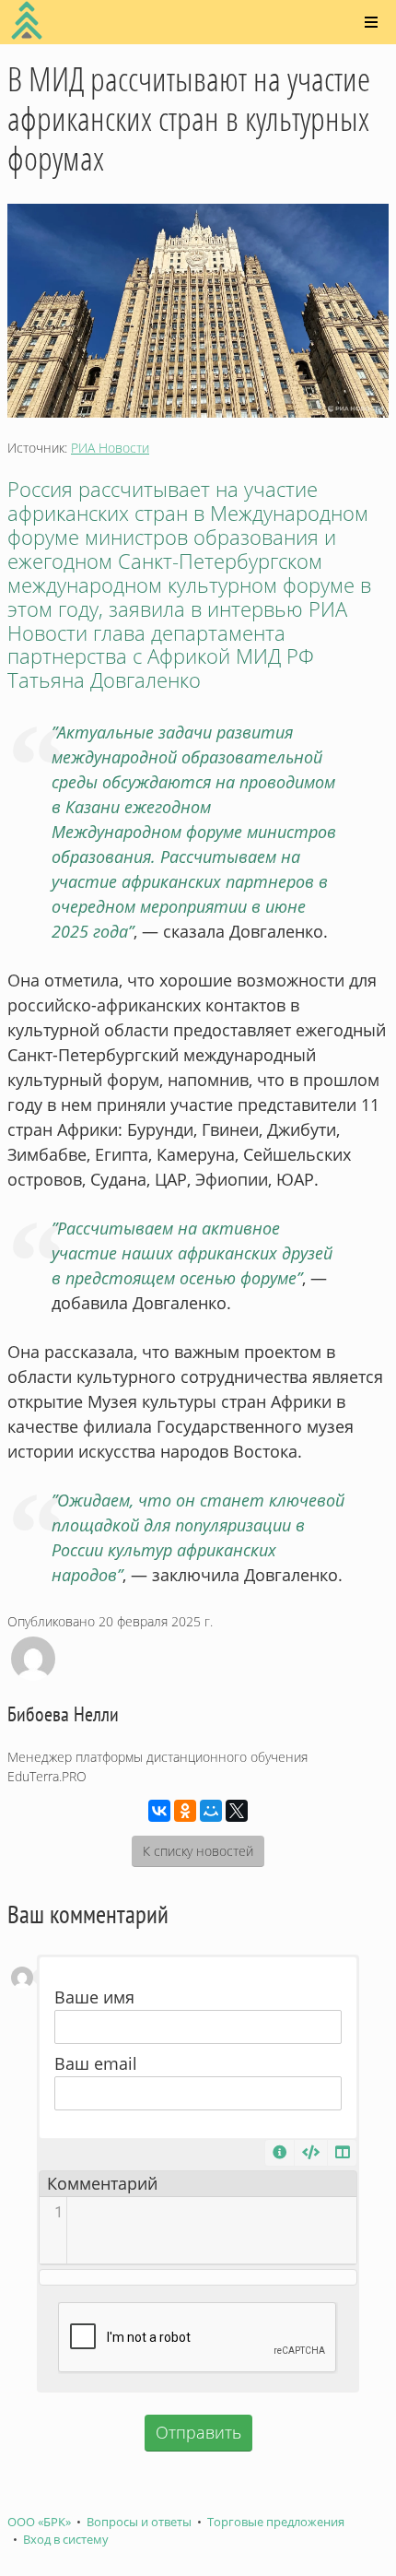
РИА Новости (110, 448)
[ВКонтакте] (159, 1811)
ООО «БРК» (39, 2522)
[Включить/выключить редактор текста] (311, 2153)
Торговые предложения (276, 2522)
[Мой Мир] (211, 1811)
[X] (237, 1811)
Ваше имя (94, 1997)
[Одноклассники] (185, 1811)
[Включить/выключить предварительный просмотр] (342, 2153)
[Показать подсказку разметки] (280, 2153)
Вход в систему (66, 2540)
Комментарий (102, 2183)
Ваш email (96, 2063)
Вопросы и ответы (139, 2522)
